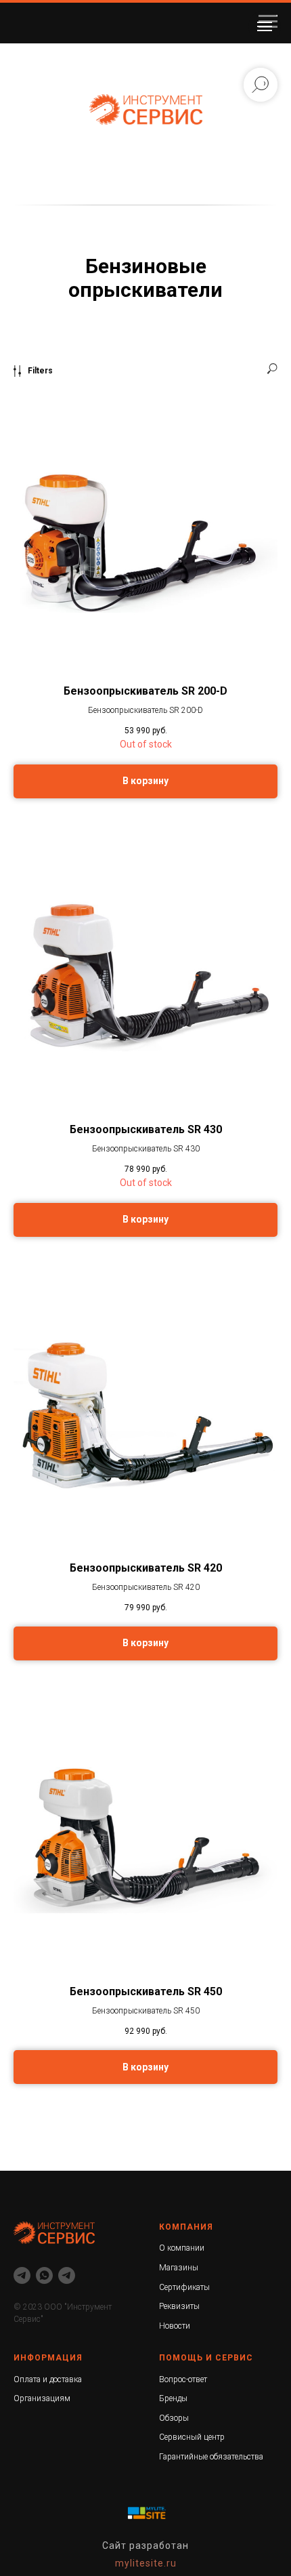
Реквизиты (179, 2306)
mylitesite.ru (146, 2563)
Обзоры (174, 2418)
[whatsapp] (44, 2275)
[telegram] (22, 2275)
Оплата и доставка (48, 2379)
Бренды (173, 2398)
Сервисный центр (192, 2437)
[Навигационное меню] (265, 26)
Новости (175, 2326)
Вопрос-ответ (183, 2379)
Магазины (179, 2268)
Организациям (42, 2398)
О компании (182, 2248)
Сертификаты (184, 2287)
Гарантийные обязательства (211, 2457)
